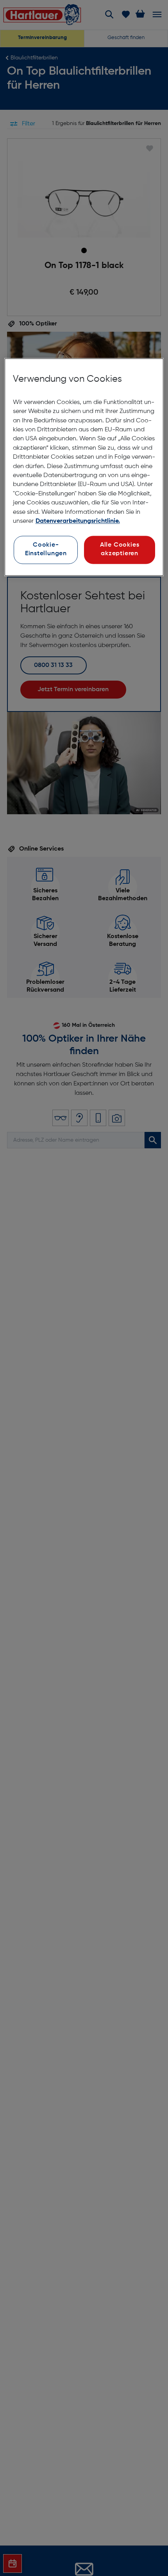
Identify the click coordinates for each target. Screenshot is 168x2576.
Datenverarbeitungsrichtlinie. (78, 522)
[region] (84, 467)
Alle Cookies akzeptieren (120, 550)
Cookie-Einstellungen (46, 550)
